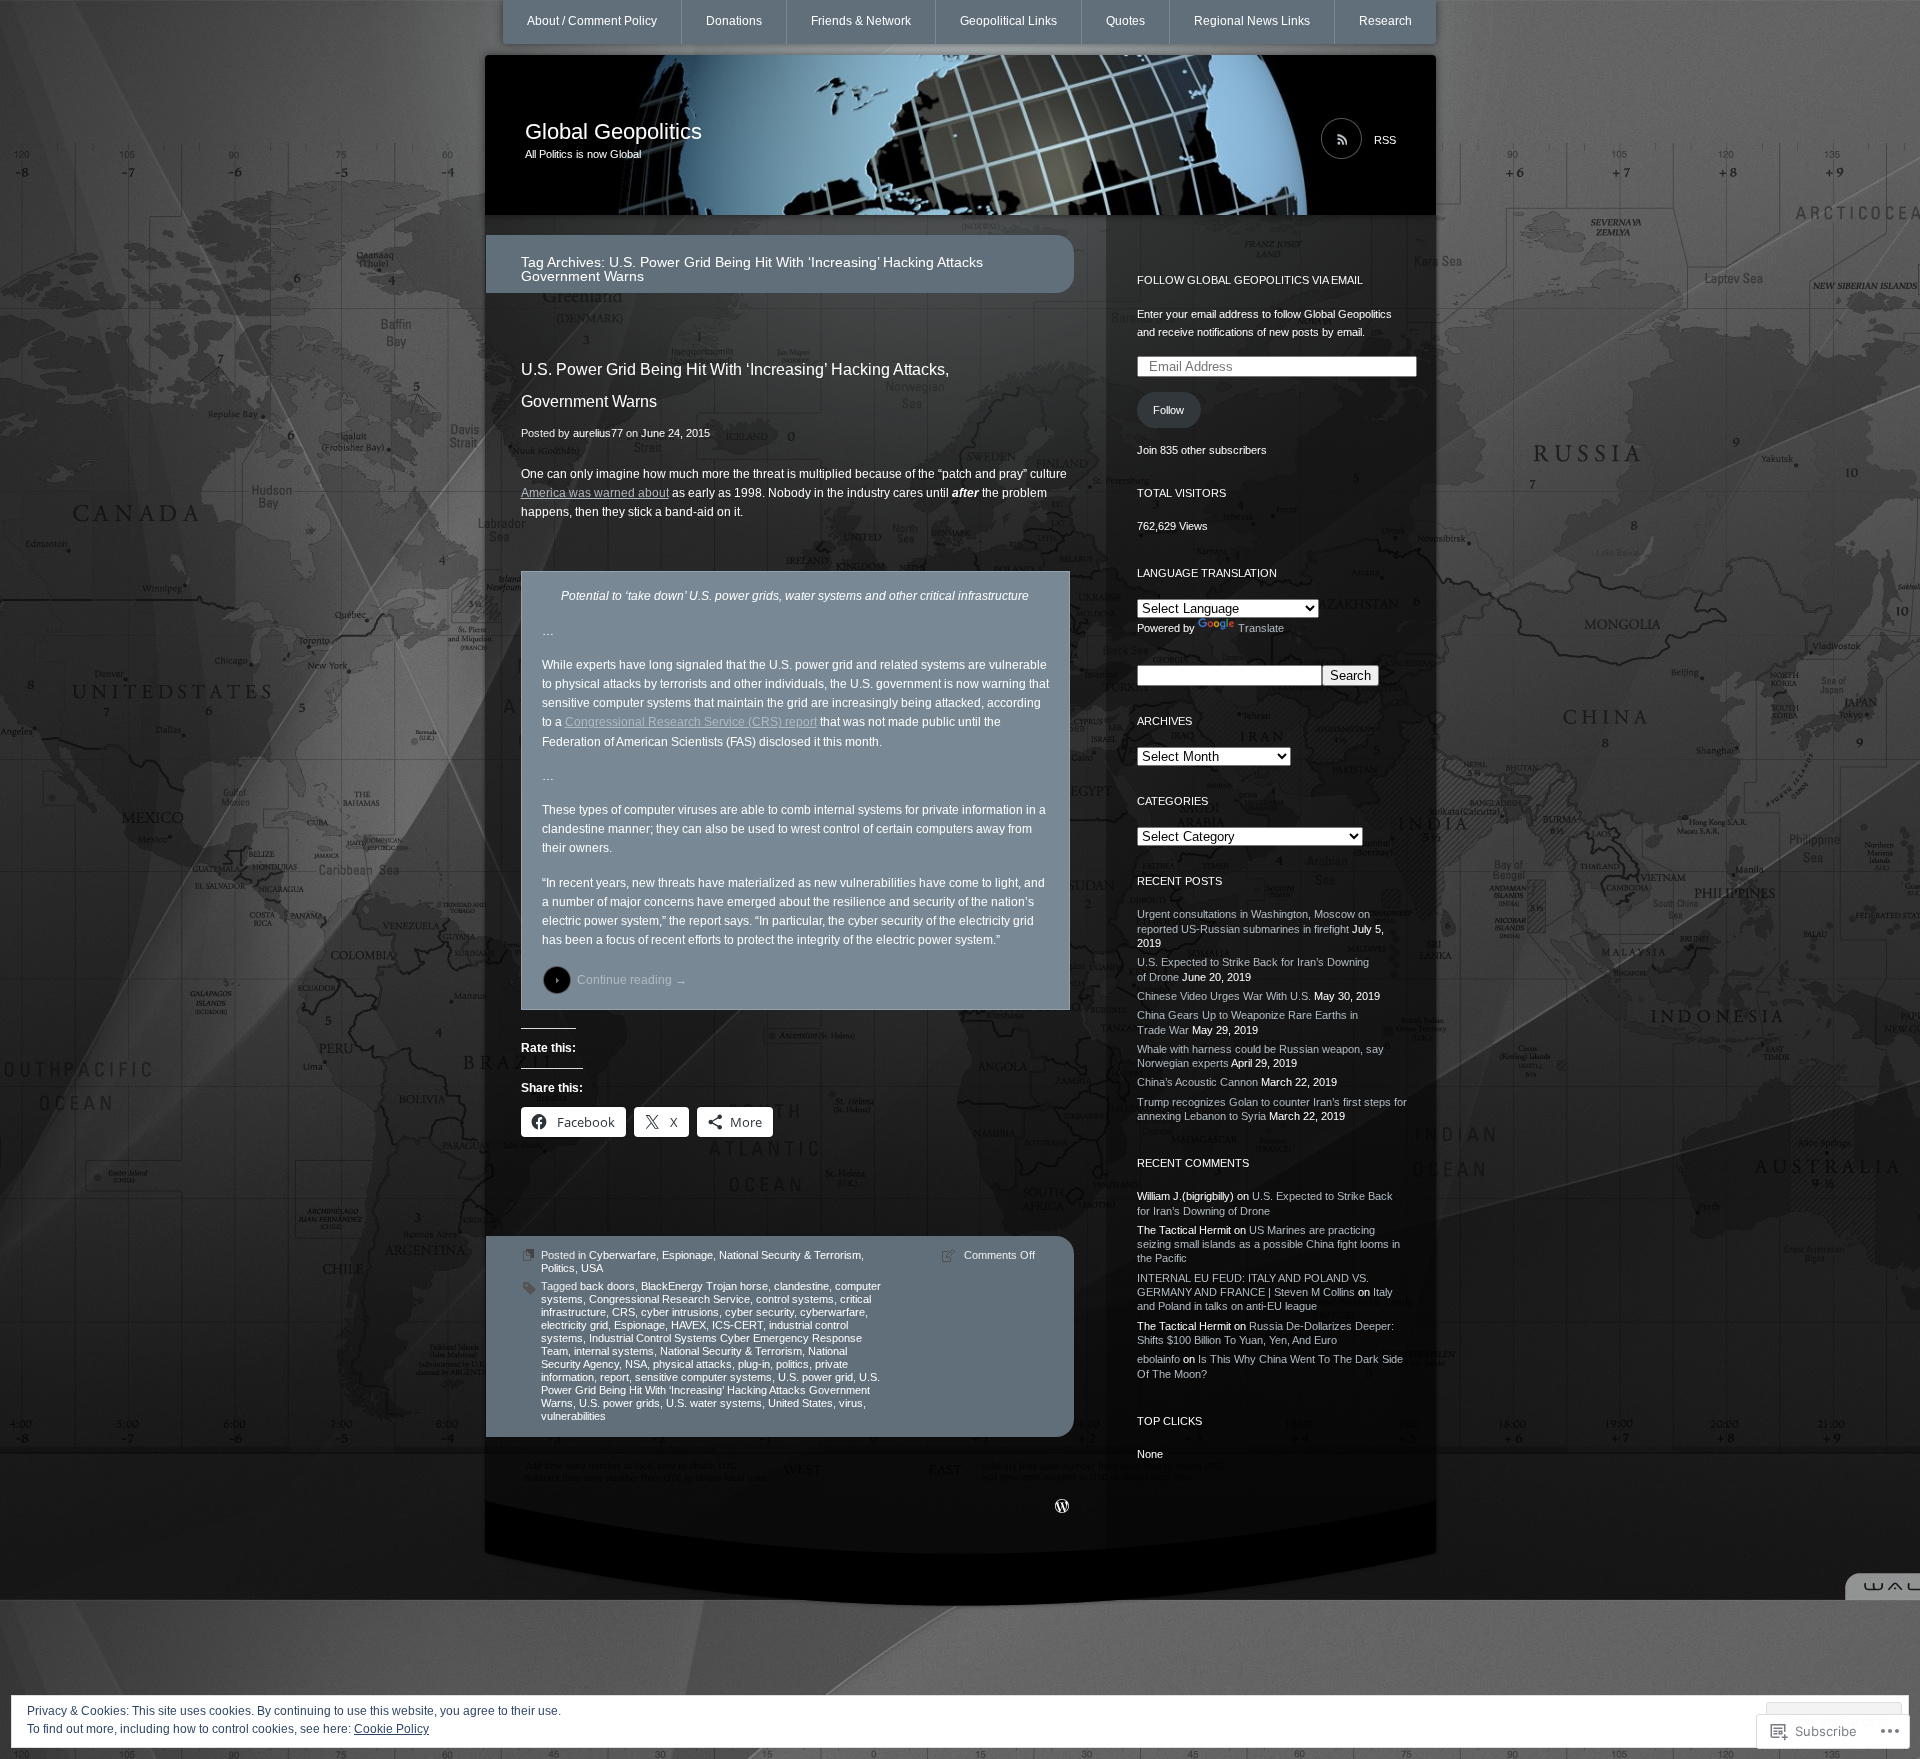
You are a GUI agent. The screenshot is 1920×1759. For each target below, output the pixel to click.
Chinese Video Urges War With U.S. (1224, 996)
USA (592, 1268)
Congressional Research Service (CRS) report (691, 722)
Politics (558, 1268)
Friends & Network (861, 21)
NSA (636, 1364)
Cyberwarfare (622, 1255)
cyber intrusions (680, 1312)
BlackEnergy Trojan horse (704, 1286)
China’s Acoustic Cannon (1197, 1082)
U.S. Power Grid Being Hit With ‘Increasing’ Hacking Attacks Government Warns (710, 1390)
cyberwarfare (832, 1312)
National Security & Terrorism (790, 1255)
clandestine (801, 1286)
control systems (795, 1299)
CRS (623, 1312)
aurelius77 (598, 433)
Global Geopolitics (613, 131)
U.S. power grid (815, 1377)
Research (1385, 21)
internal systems (614, 1351)
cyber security (759, 1312)
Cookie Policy (391, 1729)
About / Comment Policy (592, 21)
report (614, 1377)
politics (792, 1364)
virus (851, 1403)
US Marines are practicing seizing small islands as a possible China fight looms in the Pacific (1268, 1244)
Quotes (1125, 21)
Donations (734, 21)
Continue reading (632, 980)
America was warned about (595, 493)
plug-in (754, 1364)
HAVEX (688, 1325)
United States (800, 1403)
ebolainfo (1158, 1359)
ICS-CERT (737, 1325)
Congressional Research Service (669, 1299)
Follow (1168, 410)
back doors (607, 1286)
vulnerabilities (573, 1416)
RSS (1385, 140)
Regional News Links (1252, 21)
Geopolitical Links (1008, 21)
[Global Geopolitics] (960, 136)
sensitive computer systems (703, 1377)
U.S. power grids (619, 1403)
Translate (1261, 628)
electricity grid (574, 1325)
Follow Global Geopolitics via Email (1250, 280)
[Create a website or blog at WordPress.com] (1062, 1508)
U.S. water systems (714, 1403)
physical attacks (692, 1364)
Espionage (687, 1255)
